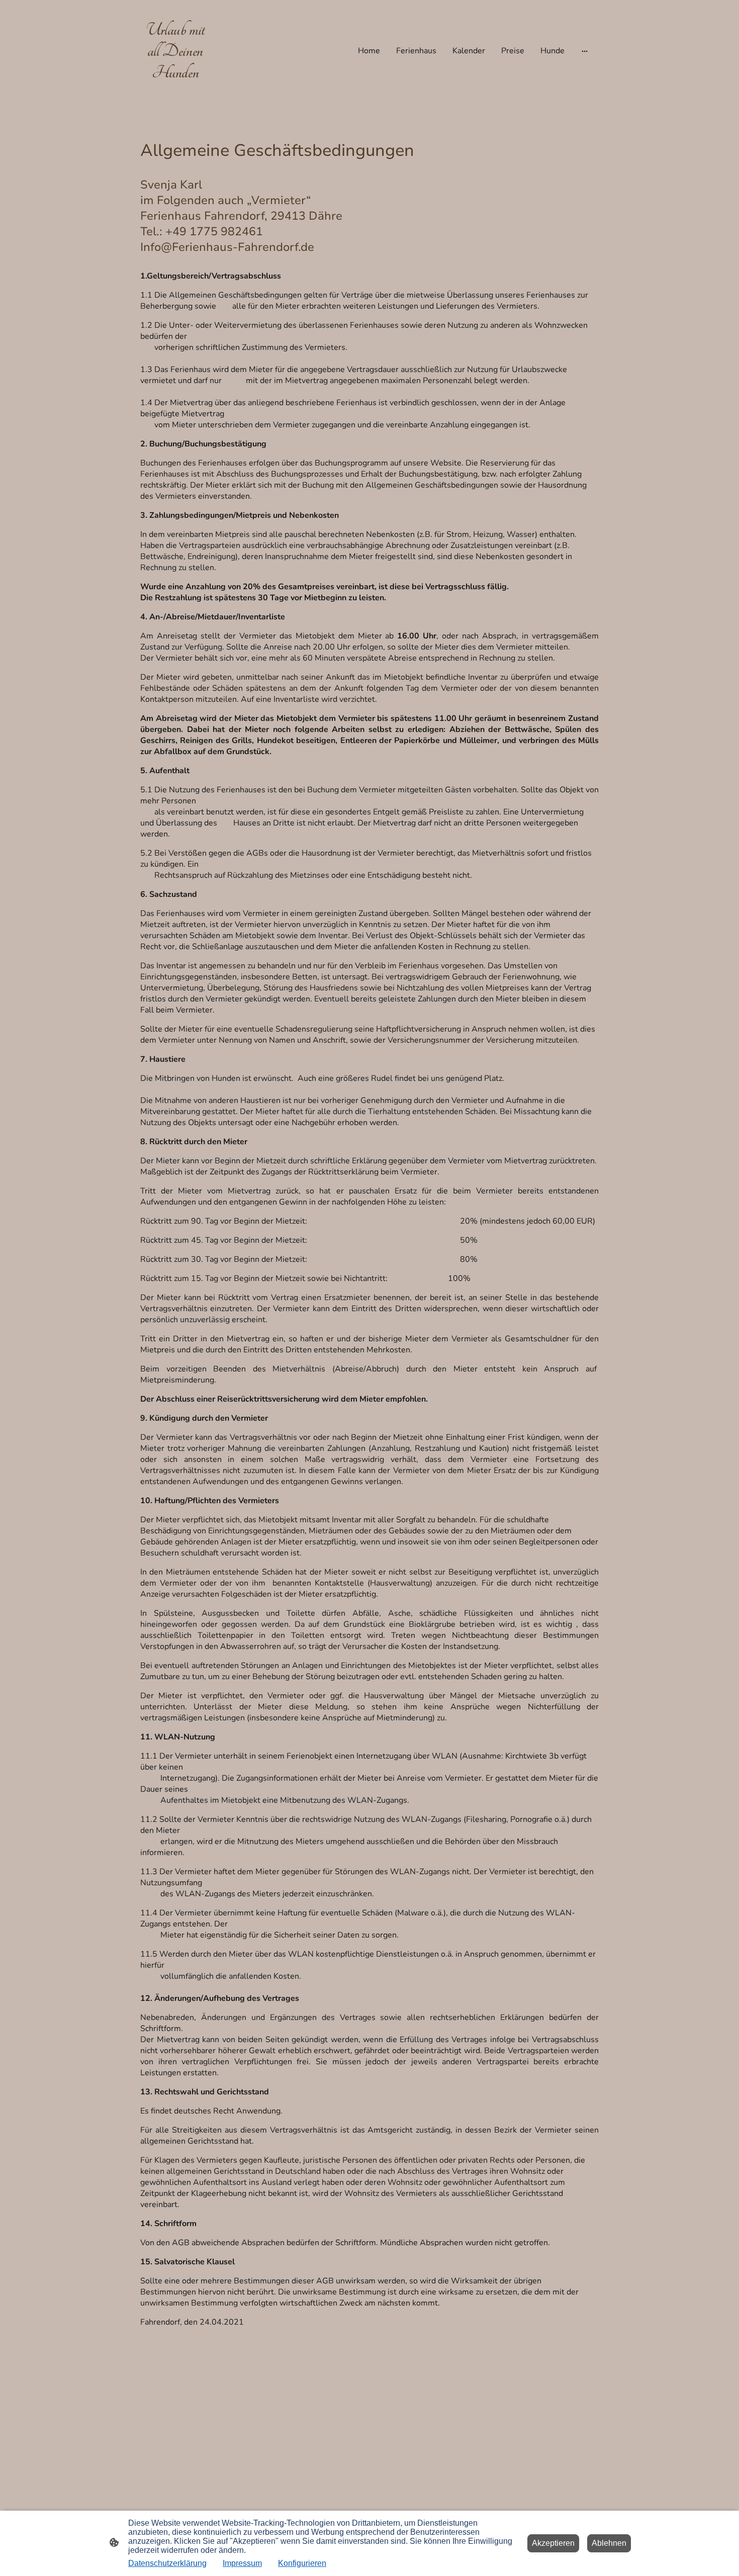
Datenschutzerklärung (167, 2563)
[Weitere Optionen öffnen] (585, 51)
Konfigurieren (302, 2563)
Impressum (242, 2563)
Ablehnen (609, 2543)
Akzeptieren (553, 2543)
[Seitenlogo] (175, 89)
